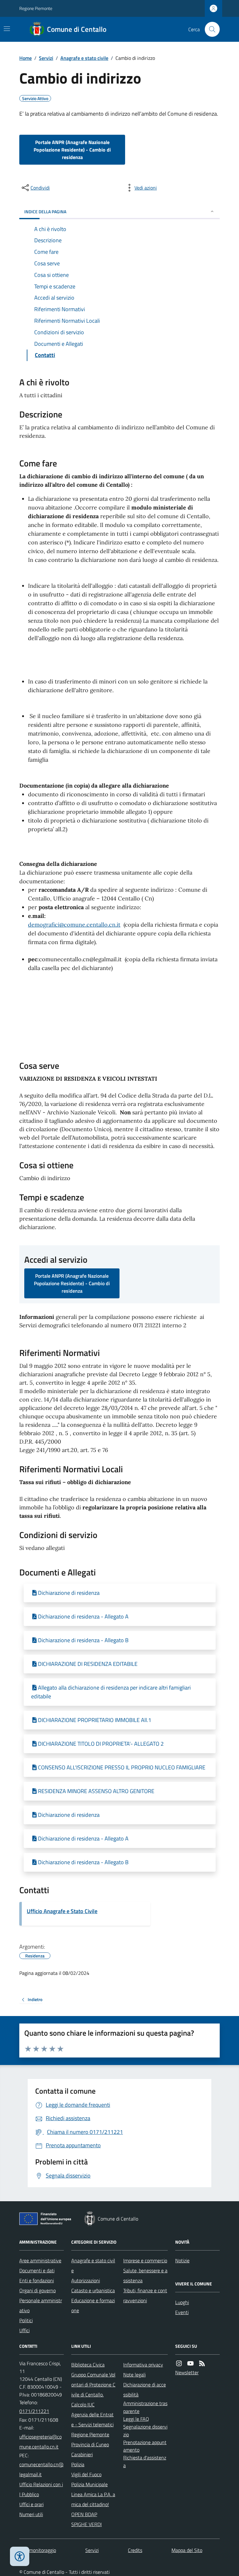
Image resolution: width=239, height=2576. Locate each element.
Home (26, 58)
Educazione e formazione (93, 2305)
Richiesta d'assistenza (145, 2461)
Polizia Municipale (89, 2484)
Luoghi (182, 2302)
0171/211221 (34, 2411)
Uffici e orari (31, 2504)
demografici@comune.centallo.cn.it (74, 925)
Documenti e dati (37, 2270)
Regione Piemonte (36, 8)
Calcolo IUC (83, 2405)
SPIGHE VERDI (87, 2524)
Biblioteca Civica (88, 2365)
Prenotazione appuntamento (145, 2446)
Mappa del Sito (187, 2550)
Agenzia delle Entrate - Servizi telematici (92, 2419)
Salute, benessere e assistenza (145, 2275)
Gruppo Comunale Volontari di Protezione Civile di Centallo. (93, 2385)
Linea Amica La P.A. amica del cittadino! (93, 2499)
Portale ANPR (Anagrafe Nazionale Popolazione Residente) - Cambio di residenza (72, 150)
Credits (135, 2550)
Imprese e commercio (145, 2260)
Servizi (46, 58)
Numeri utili (31, 2514)
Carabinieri (82, 2454)
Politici (26, 2320)
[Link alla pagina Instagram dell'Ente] (179, 2364)
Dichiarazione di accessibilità (145, 2390)
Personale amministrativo (41, 2305)
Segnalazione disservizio (145, 2431)
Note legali (134, 2375)
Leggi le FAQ (136, 2419)
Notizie (182, 2260)
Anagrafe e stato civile (84, 58)
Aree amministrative (40, 2260)
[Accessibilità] (20, 2556)
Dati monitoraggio (38, 2550)
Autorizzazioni (86, 2280)
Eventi (182, 2312)
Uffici (24, 2330)
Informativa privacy (143, 2365)
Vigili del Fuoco (86, 2474)
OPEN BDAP (84, 2514)
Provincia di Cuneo (90, 2444)
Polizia (78, 2464)
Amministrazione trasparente (145, 2407)
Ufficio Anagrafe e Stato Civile (62, 1911)
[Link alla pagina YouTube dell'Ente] (190, 2364)
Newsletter (187, 2372)
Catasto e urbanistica (93, 2290)
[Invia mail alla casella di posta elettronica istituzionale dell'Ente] (42, 2442)
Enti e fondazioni (37, 2280)
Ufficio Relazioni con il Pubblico (41, 2489)
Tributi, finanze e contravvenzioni (145, 2295)
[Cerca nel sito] (210, 29)
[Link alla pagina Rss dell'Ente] (202, 2364)
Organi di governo (37, 2290)
